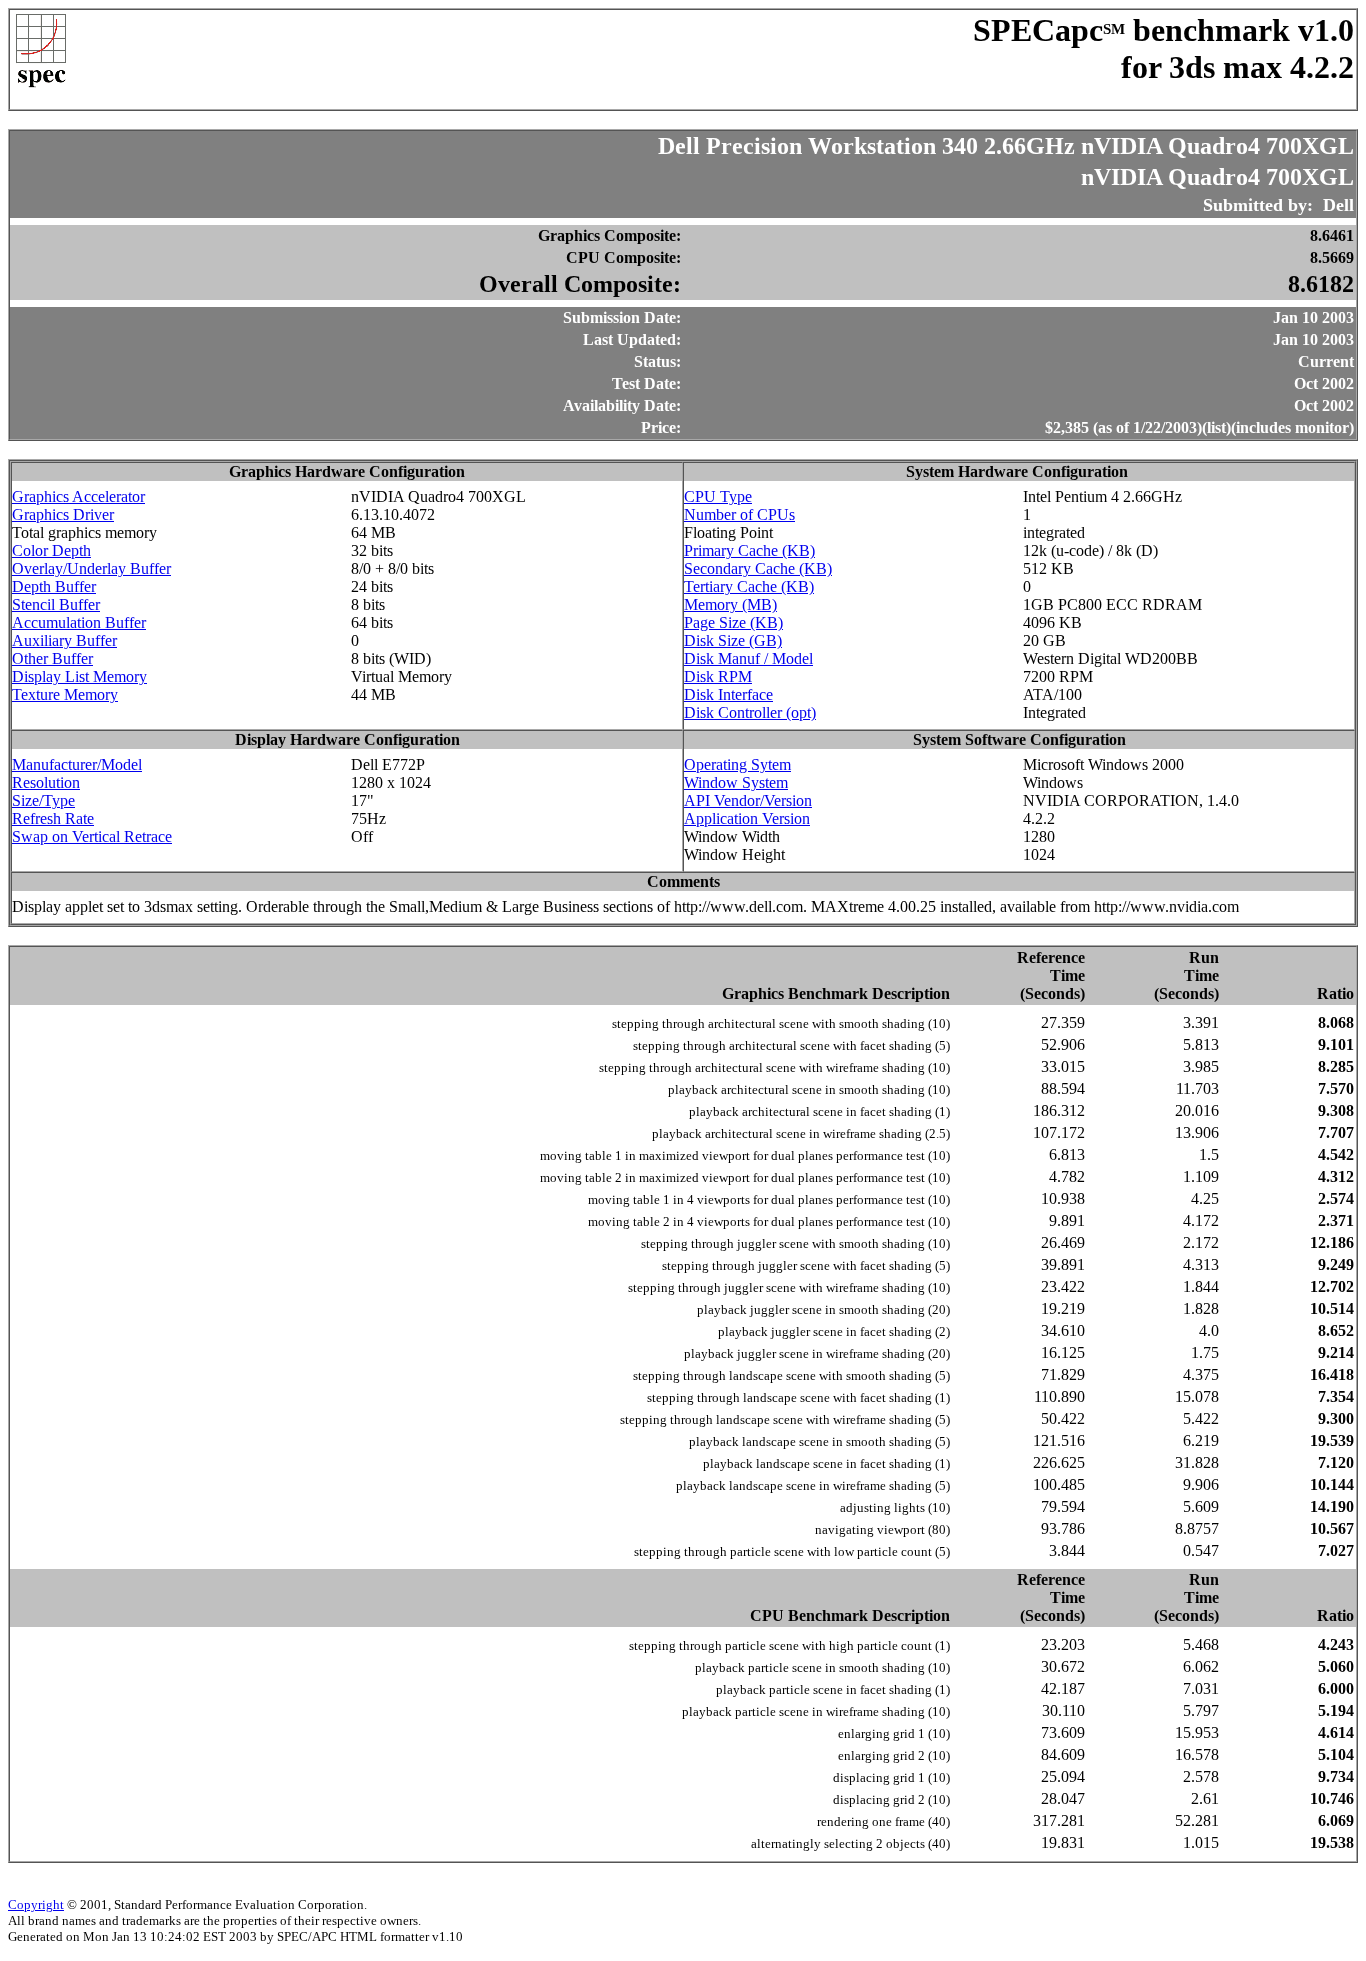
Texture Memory (65, 694)
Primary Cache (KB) (749, 550)
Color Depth (51, 550)
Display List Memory (79, 676)
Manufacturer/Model (77, 764)
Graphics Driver (63, 514)
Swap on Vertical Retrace (92, 836)
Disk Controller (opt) (750, 712)
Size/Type (43, 800)
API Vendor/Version (748, 800)
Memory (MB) (730, 604)
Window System (736, 782)
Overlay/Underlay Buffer (91, 568)
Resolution (46, 782)
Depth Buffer (54, 586)
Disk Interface (728, 694)
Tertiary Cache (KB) (749, 586)
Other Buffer (52, 658)
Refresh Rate (53, 818)
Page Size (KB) (733, 622)
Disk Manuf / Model (748, 658)
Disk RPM (718, 676)
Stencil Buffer (56, 604)
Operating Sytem (737, 764)
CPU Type (718, 496)
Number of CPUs (739, 514)
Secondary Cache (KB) (758, 568)
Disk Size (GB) (733, 640)
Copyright (36, 1904)
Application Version (747, 818)
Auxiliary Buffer (64, 640)
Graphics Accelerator (78, 496)
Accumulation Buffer (79, 622)
